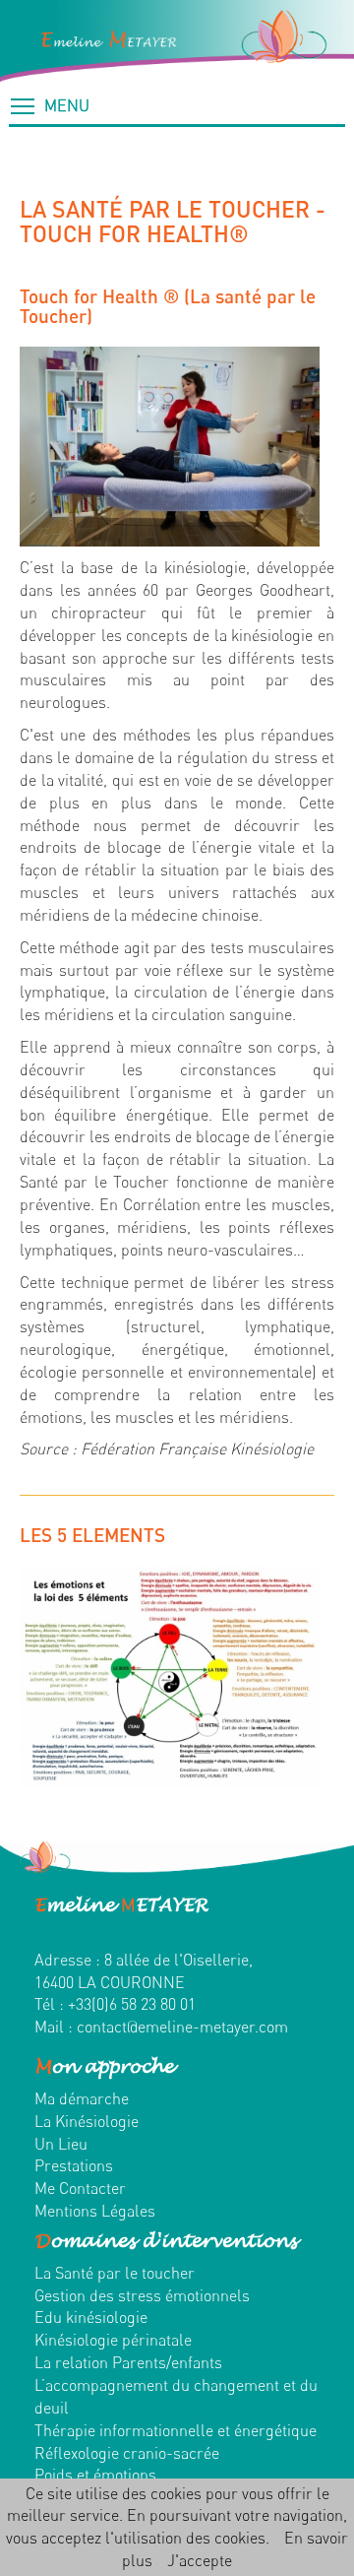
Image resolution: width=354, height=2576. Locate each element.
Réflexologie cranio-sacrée (127, 2453)
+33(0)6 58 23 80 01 (132, 2004)
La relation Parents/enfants (128, 2362)
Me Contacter (80, 2188)
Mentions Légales (95, 2211)
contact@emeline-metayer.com (182, 2027)
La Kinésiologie (87, 2121)
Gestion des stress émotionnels (142, 2295)
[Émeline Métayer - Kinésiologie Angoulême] (177, 41)
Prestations (74, 2165)
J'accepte (200, 2560)
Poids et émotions (95, 2475)
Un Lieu (61, 2144)
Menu (63, 105)
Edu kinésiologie (91, 2317)
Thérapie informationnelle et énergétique (176, 2430)
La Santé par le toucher (115, 2273)
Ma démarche (82, 2098)
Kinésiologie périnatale (113, 2340)
